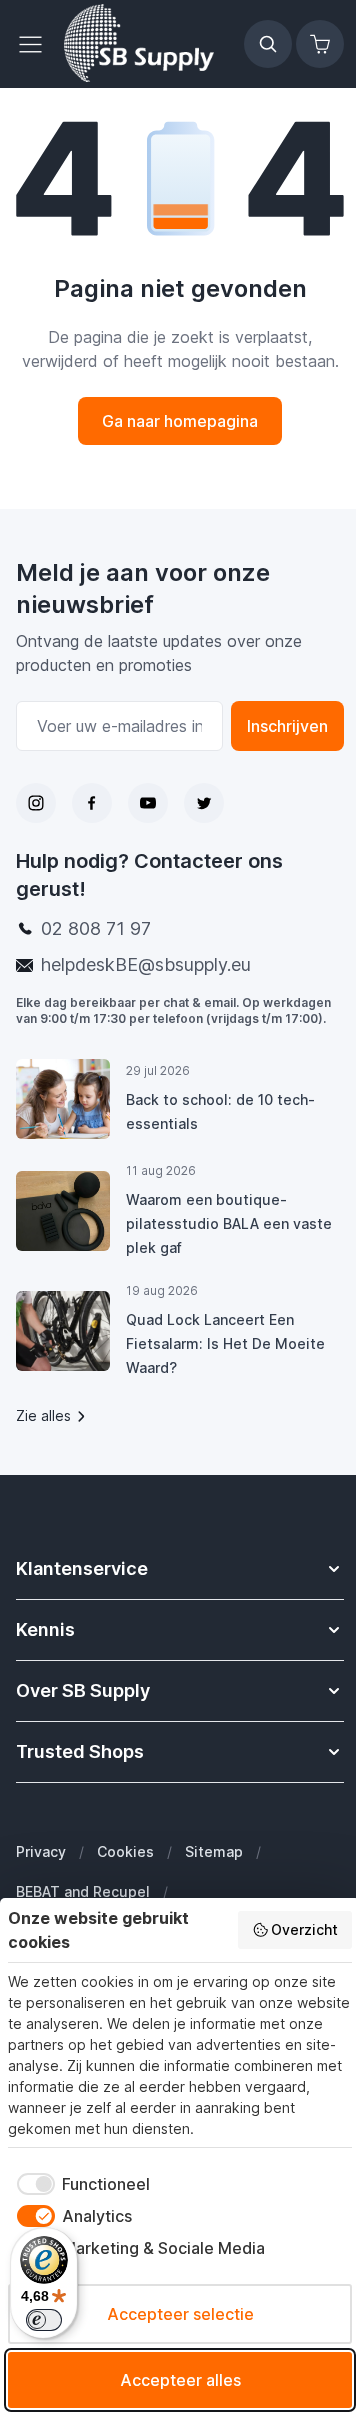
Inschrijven (287, 726)
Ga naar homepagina (180, 421)
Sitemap (214, 1851)
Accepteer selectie (180, 2314)
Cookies (125, 1851)
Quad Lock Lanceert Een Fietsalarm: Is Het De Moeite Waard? (225, 1343)
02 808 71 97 (96, 928)
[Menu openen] (36, 44)
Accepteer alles (180, 2380)
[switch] (44, 2320)
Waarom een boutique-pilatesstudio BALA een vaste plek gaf (229, 1223)
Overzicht (304, 1929)
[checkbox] (79, 2184)
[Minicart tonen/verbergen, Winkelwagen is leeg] (320, 44)
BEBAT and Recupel (83, 1891)
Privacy (41, 1851)
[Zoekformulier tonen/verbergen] (268, 44)
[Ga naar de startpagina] (139, 44)
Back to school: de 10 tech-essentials (220, 1111)
